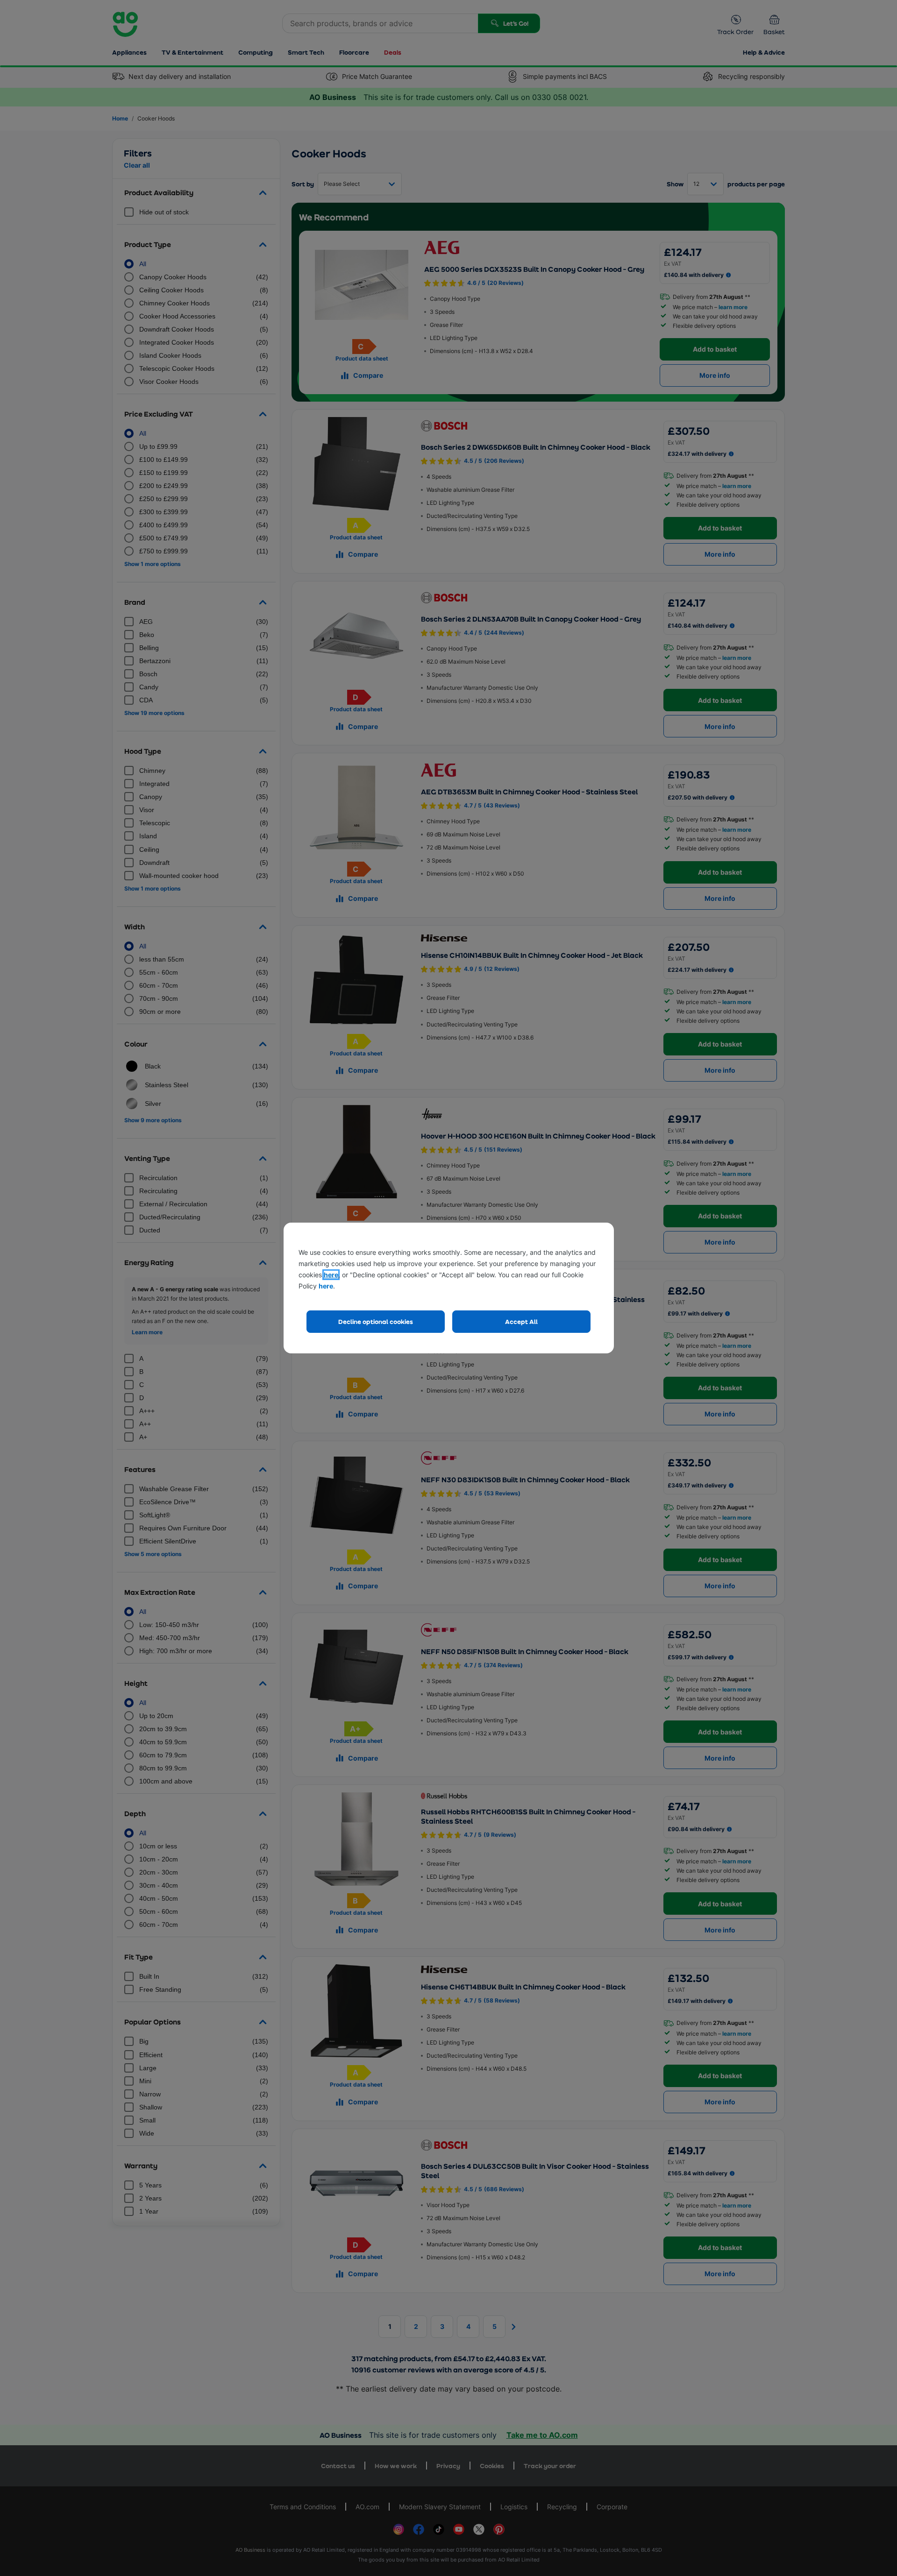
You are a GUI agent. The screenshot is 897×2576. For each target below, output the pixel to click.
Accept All (521, 1321)
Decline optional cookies (376, 1321)
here (331, 1275)
